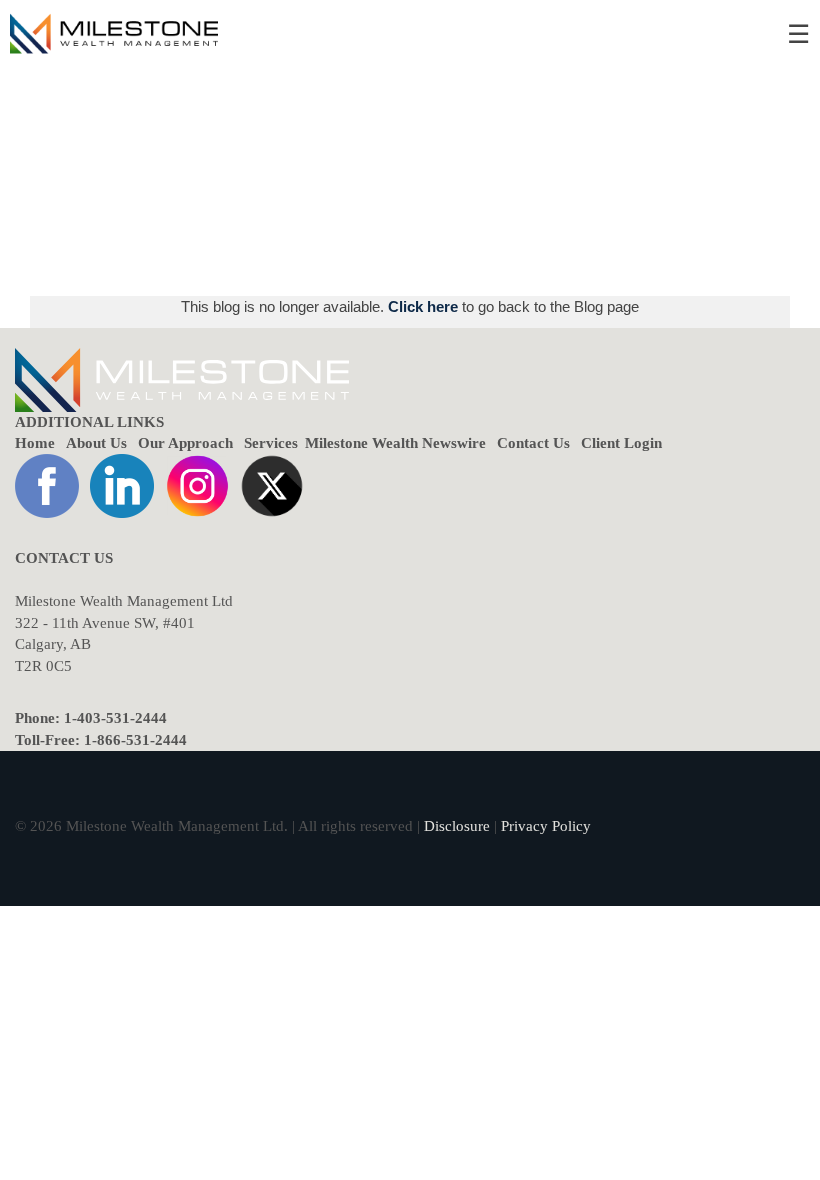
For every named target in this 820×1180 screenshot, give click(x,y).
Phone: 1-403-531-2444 (91, 718)
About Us (96, 443)
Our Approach (185, 443)
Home (35, 443)
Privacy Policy (546, 826)
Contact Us (533, 443)
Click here (425, 306)
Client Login (621, 443)
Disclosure (457, 826)
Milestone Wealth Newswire (395, 443)
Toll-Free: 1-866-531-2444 (101, 740)
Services (271, 443)
